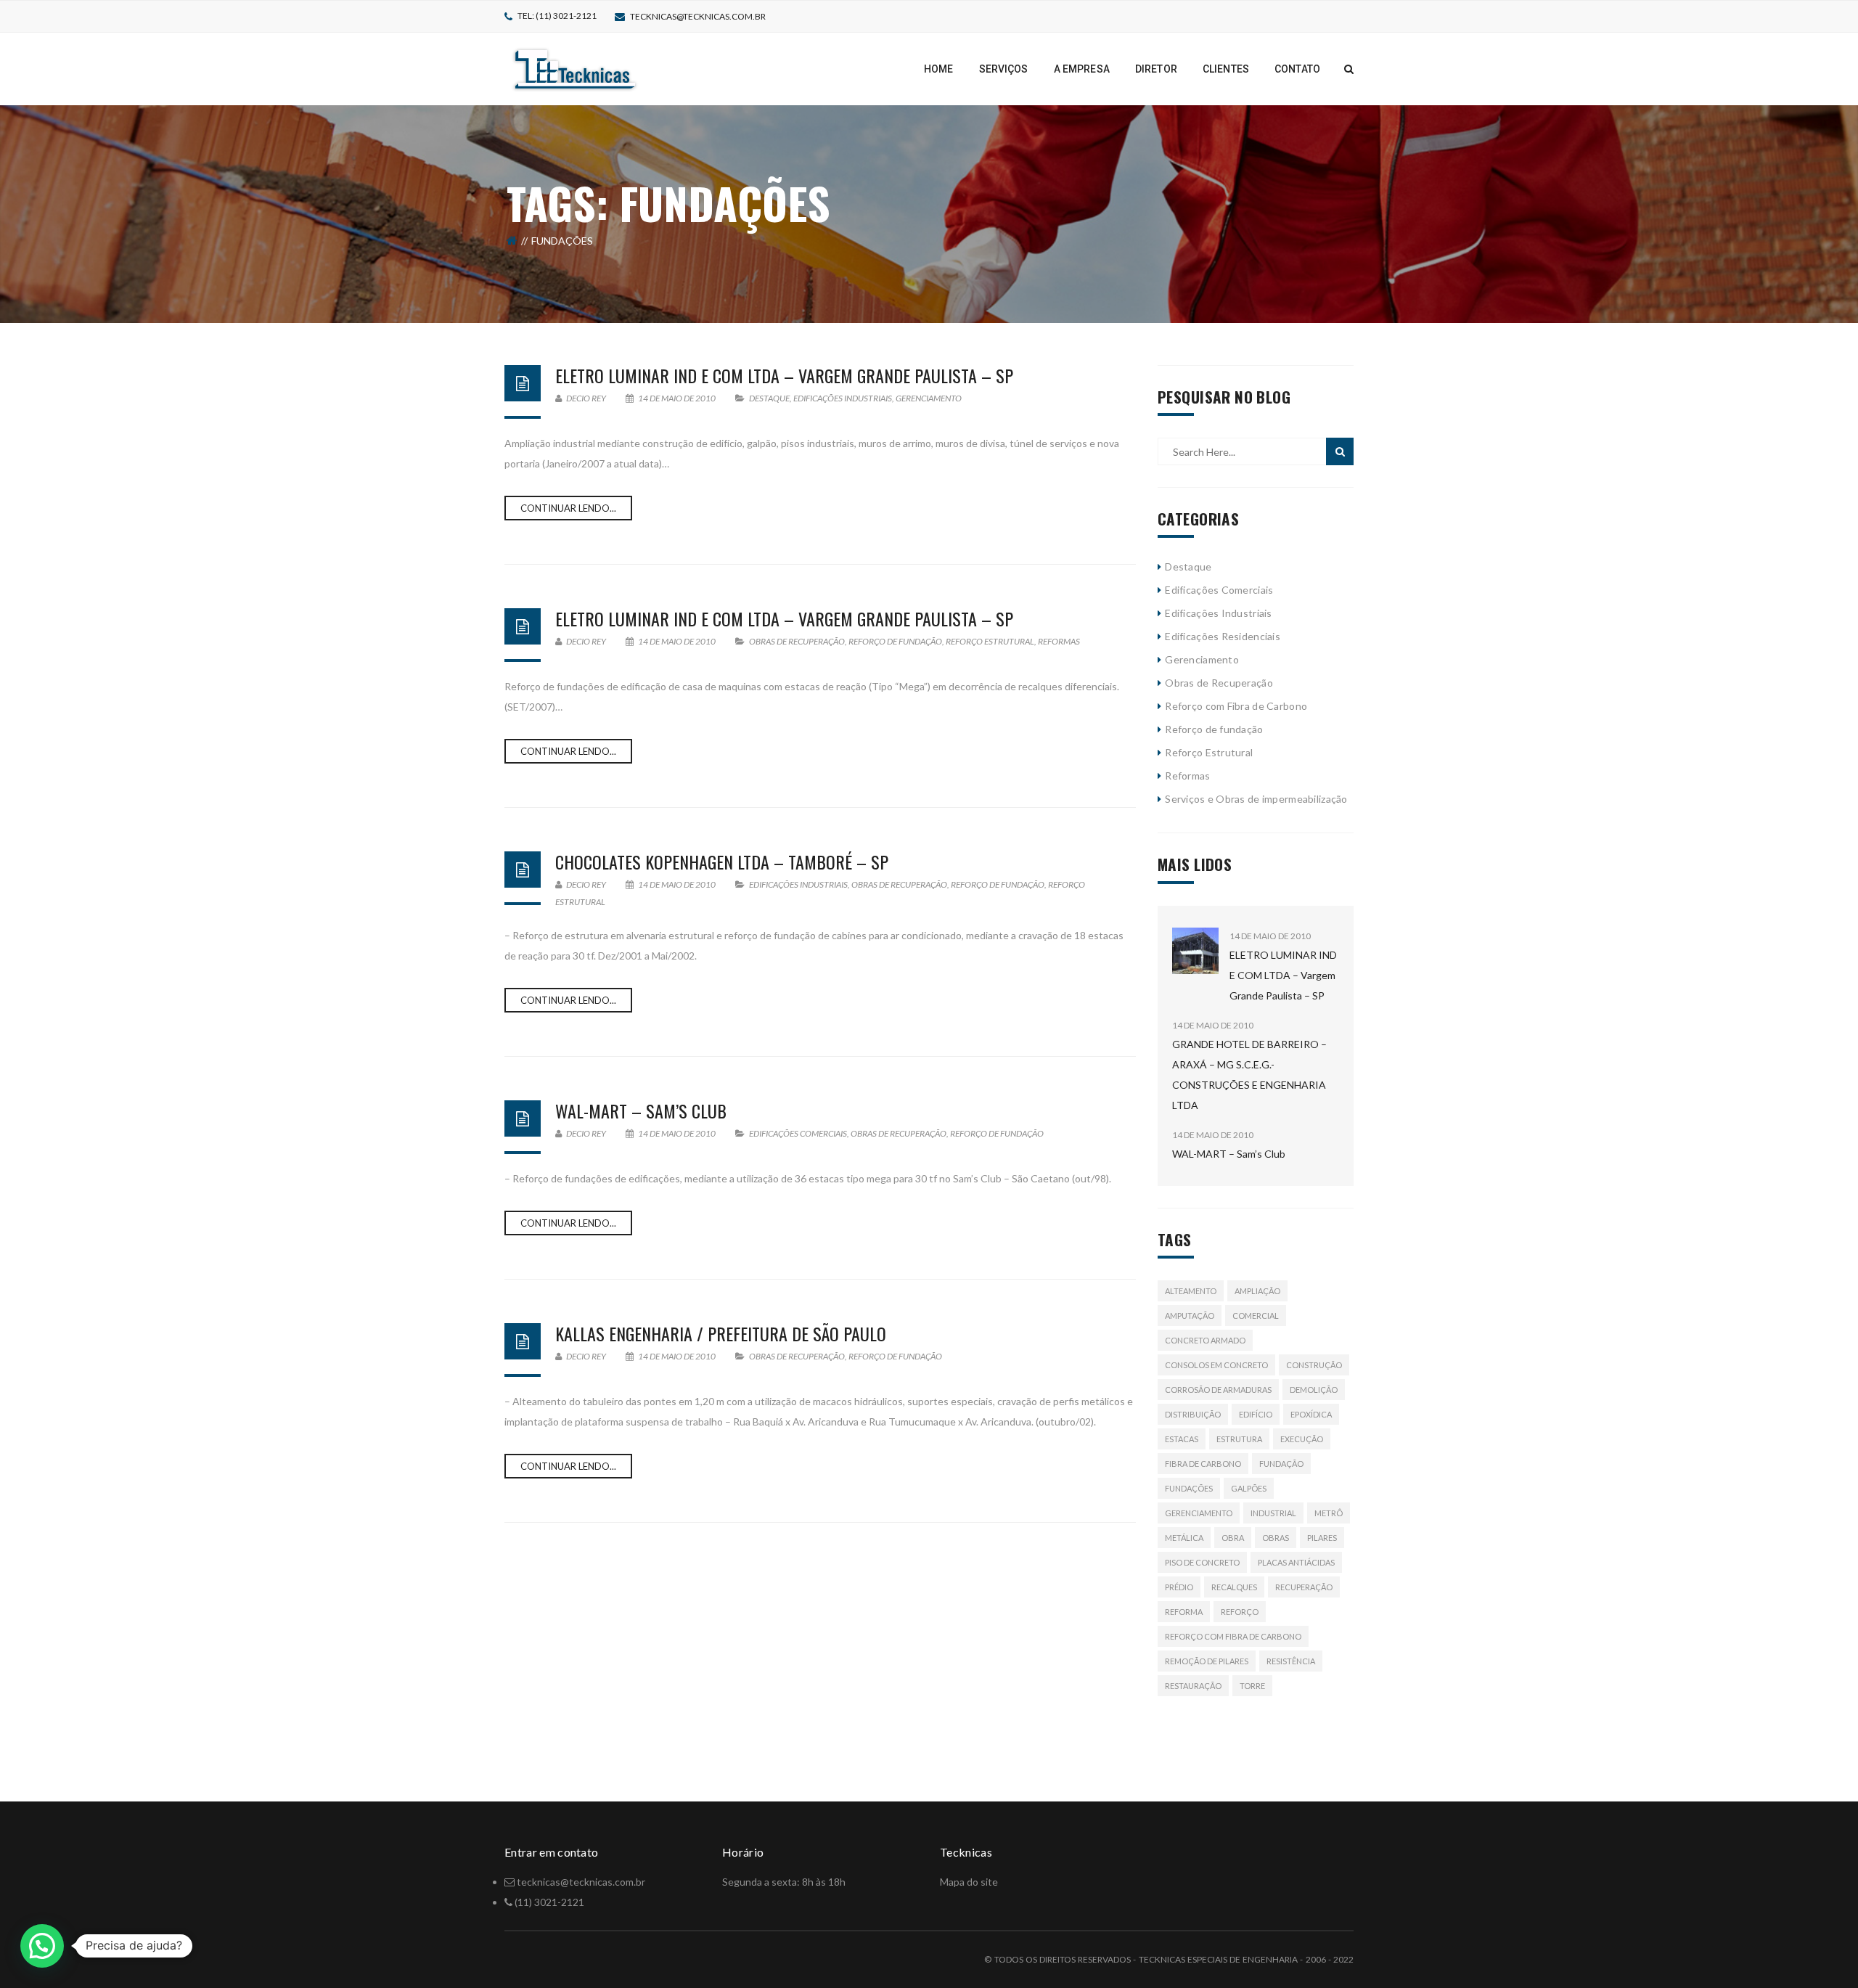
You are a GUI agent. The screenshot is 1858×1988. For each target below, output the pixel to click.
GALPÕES (1249, 1488)
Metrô (1329, 1513)
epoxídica (1311, 1414)
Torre (1252, 1686)
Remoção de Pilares (1207, 1661)
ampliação (1257, 1291)
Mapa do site (969, 1882)
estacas (1182, 1439)
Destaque (769, 398)
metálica (1184, 1538)
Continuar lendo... (568, 508)
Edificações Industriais (843, 398)
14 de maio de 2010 (677, 398)
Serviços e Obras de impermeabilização (1256, 799)
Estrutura (1239, 1439)
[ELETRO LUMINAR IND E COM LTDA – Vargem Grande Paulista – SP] (1195, 951)
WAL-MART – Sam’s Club (641, 1110)
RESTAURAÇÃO (1193, 1686)
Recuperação (1304, 1587)
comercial (1256, 1316)
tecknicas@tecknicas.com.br (698, 16)
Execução (1302, 1439)
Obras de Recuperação (797, 641)
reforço (1240, 1612)
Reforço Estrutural (990, 641)
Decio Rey (585, 398)
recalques (1234, 1587)
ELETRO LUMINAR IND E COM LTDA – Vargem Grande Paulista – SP (784, 375)
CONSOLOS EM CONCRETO (1216, 1365)
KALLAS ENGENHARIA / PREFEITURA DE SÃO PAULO (721, 1333)
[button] (42, 1946)
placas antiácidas (1296, 1562)
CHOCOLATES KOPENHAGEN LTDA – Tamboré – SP (722, 862)
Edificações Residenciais (1223, 636)
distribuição (1193, 1414)
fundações (1189, 1488)
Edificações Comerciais (798, 1133)
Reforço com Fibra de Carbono (1236, 706)
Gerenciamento (929, 398)
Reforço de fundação (895, 641)
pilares (1322, 1538)
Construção (1314, 1365)
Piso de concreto (1202, 1562)
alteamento (1191, 1291)
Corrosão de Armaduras (1218, 1390)
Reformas (1059, 641)
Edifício (1256, 1414)
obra (1233, 1538)
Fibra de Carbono (1203, 1464)
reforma (1184, 1612)
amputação (1190, 1316)
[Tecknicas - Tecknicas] (575, 68)
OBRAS (1276, 1538)
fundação (1281, 1464)
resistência (1291, 1661)
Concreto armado (1205, 1340)
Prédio (1179, 1587)
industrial (1273, 1513)
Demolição (1314, 1390)
